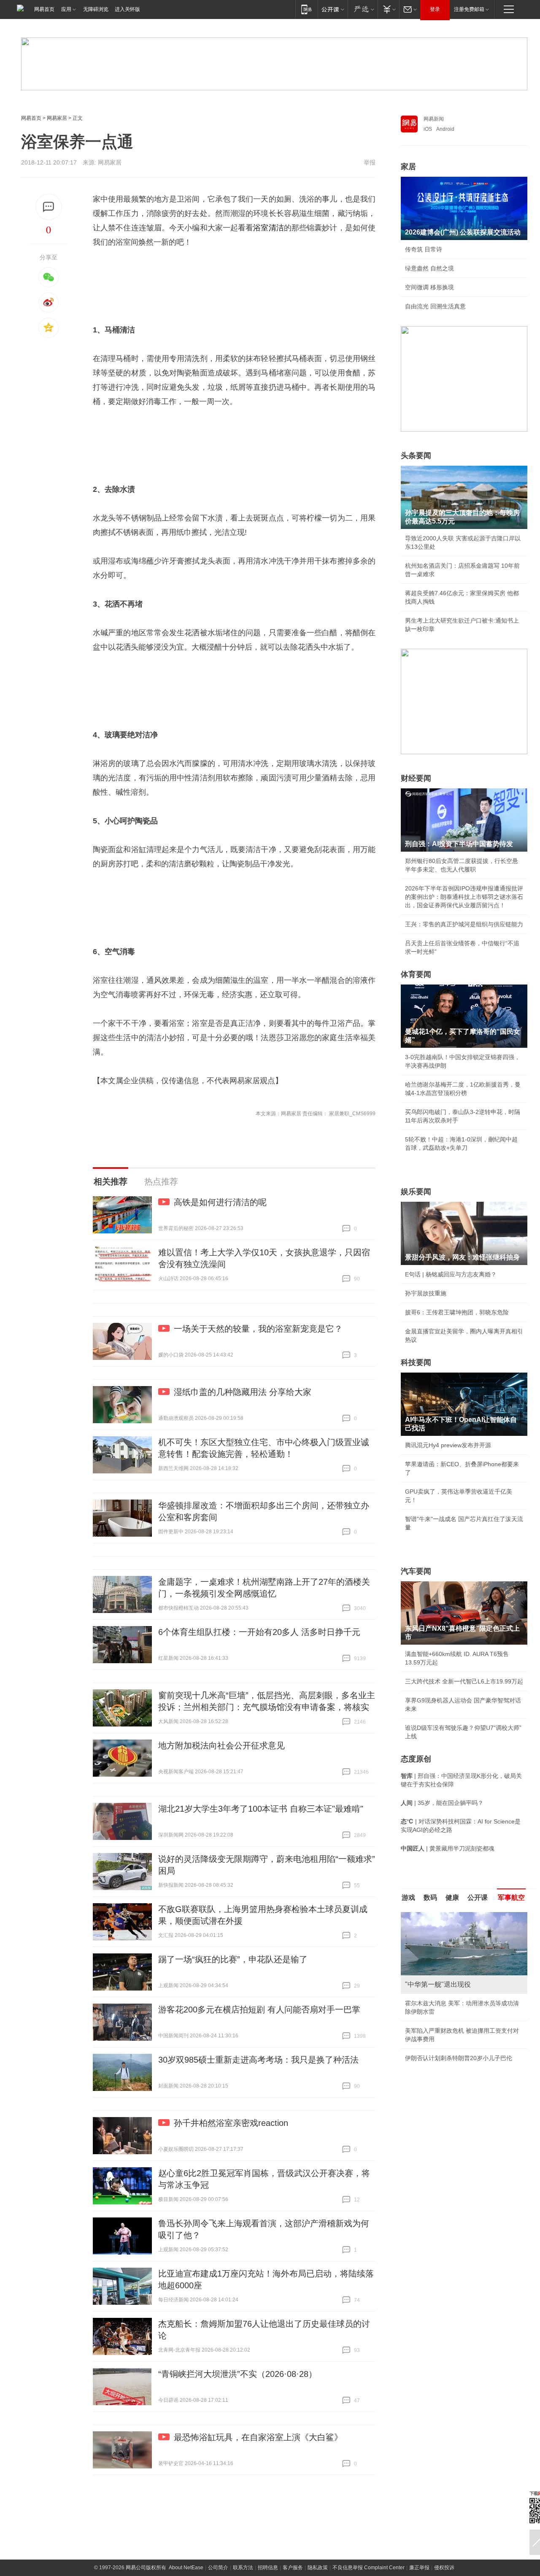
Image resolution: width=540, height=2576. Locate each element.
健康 (452, 1898)
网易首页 (44, 9)
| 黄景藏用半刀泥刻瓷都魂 (448, 1848)
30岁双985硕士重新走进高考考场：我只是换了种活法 (258, 2060)
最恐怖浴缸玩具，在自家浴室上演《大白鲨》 (258, 2437)
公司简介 (218, 2568)
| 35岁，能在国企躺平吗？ (442, 1803)
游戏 (408, 1898)
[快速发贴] (49, 207)
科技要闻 (416, 1362)
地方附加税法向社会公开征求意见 (221, 1745)
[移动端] (306, 9)
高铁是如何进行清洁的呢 (220, 1202)
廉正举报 (419, 2568)
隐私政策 (318, 2568)
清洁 (276, 228)
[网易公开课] (333, 9)
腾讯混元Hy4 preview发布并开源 (448, 1445)
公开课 (478, 1898)
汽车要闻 (416, 1571)
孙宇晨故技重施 (426, 1293)
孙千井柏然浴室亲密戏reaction (231, 2123)
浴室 (261, 228)
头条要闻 (416, 456)
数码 (430, 1898)
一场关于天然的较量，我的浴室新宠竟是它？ (258, 1329)
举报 (370, 162)
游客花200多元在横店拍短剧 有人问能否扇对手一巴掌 (259, 2010)
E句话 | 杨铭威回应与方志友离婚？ (451, 1274)
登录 (435, 9)
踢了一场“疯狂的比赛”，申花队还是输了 (233, 1959)
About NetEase (186, 2568)
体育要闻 (416, 974)
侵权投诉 (444, 2568)
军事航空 (511, 1898)
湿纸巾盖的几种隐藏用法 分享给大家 (243, 1392)
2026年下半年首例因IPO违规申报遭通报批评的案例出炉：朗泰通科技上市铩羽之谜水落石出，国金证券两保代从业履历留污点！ (464, 897)
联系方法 (243, 2568)
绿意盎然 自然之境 (429, 268)
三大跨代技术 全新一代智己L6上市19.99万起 (464, 1681)
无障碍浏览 (96, 9)
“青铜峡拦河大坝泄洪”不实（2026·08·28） (238, 2374)
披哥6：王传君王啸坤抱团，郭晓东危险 (457, 1312)
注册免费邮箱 (469, 9)
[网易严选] (363, 9)
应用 (66, 9)
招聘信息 (268, 2568)
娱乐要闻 (416, 1192)
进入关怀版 (127, 9)
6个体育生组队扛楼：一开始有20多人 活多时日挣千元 (259, 1632)
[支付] (388, 9)
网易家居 (57, 118)
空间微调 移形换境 (429, 287)
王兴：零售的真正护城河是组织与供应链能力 (464, 924)
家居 (408, 167)
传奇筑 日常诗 (424, 249)
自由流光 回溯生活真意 (435, 306)
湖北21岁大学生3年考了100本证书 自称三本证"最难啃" (261, 1809)
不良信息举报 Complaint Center (369, 2568)
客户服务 (293, 2568)
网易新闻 (434, 119)
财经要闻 (416, 778)
